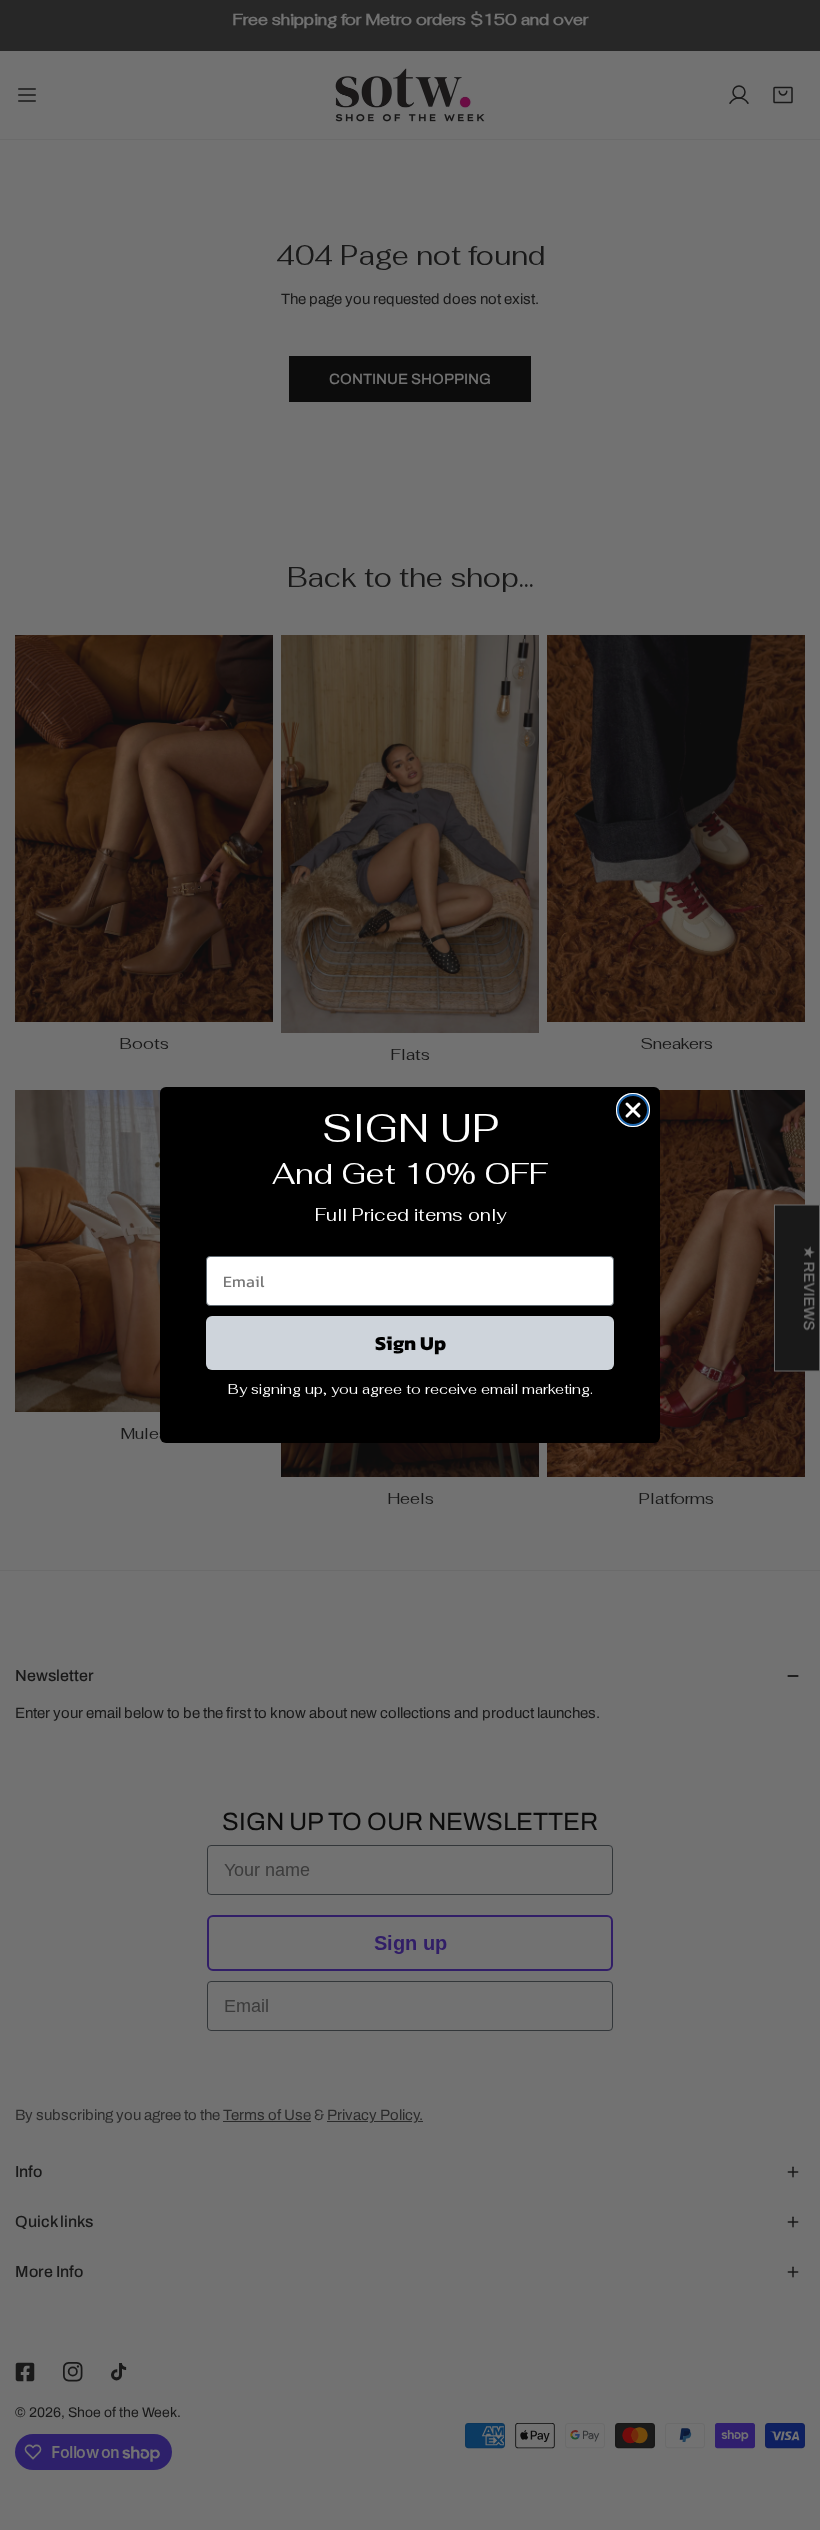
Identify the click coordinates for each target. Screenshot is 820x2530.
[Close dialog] (633, 1110)
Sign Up (410, 1343)
